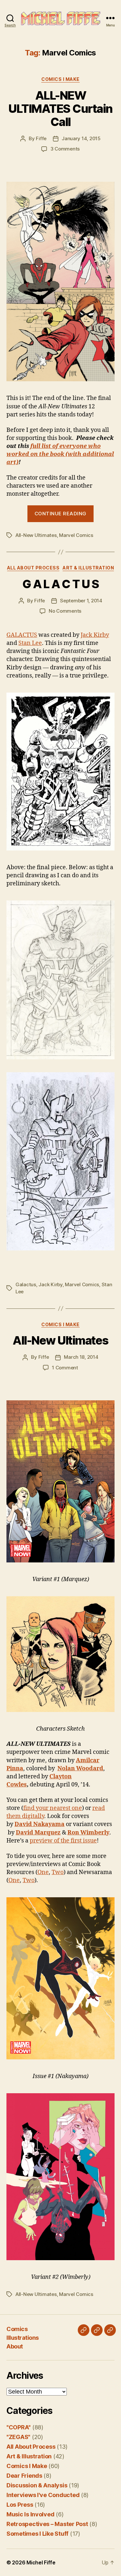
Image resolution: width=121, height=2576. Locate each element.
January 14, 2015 (81, 138)
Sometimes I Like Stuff (37, 2534)
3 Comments (65, 149)
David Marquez (38, 1833)
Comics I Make (60, 79)
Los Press (20, 2505)
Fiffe (41, 138)
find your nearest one (53, 1808)
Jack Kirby (95, 635)
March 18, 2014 (81, 1357)
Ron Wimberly (88, 1833)
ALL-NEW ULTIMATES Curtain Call (60, 109)
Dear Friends (24, 2476)
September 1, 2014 (81, 601)
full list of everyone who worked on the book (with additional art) (60, 454)
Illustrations (23, 2338)
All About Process (33, 568)
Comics (17, 2329)
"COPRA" (19, 2427)
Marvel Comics (76, 535)
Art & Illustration (88, 568)
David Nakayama (40, 1824)
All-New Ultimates (36, 535)
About (15, 2346)
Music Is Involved (30, 2514)
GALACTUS (22, 635)
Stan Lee (30, 643)
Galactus (26, 1284)
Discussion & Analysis (37, 2485)
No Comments (65, 611)
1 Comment (65, 1368)
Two (58, 1872)
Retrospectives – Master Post (47, 2524)
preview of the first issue (63, 1841)
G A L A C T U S (61, 584)
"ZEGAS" (18, 2437)
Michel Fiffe (41, 2562)
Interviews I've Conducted (43, 2495)
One (43, 1872)
